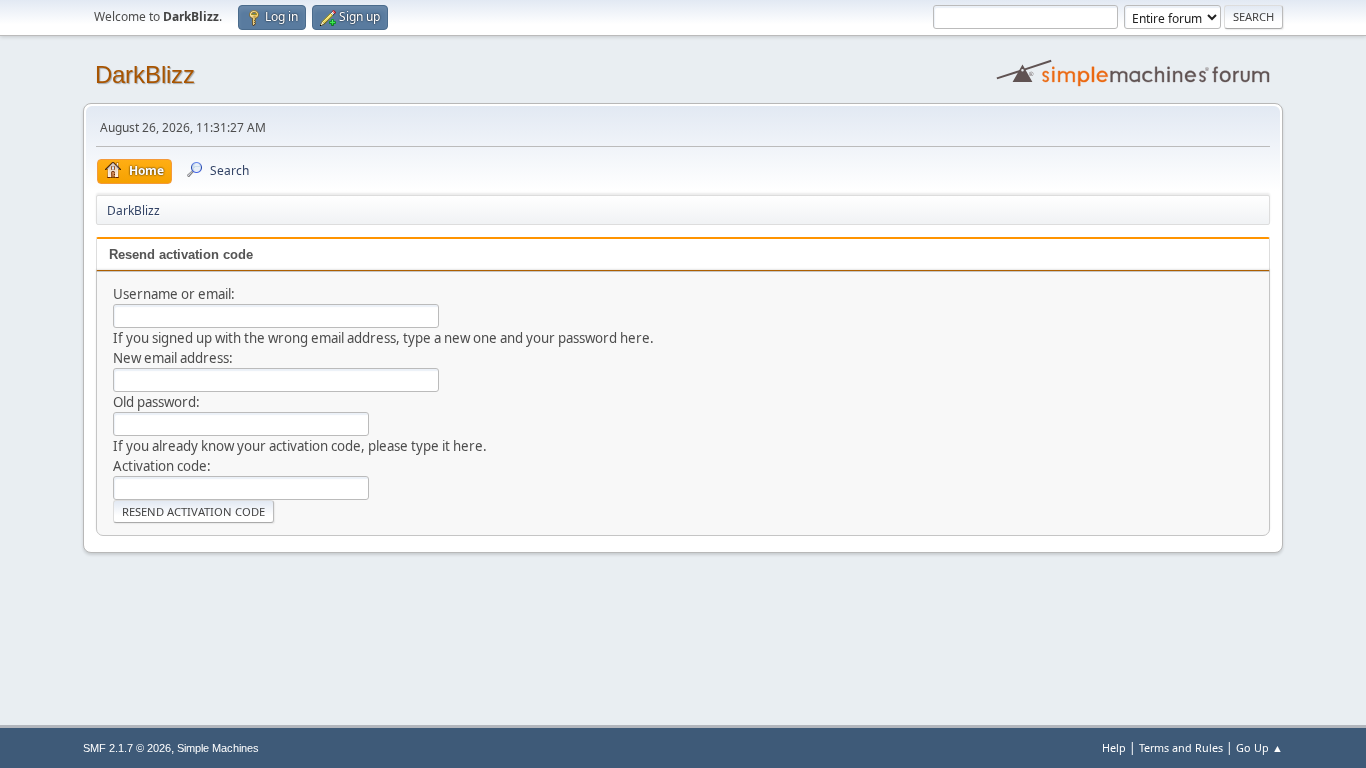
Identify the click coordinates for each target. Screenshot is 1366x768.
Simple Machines (218, 748)
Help (1114, 747)
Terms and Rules (1181, 747)
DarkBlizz (145, 74)
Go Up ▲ (1259, 747)
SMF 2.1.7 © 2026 (127, 748)
